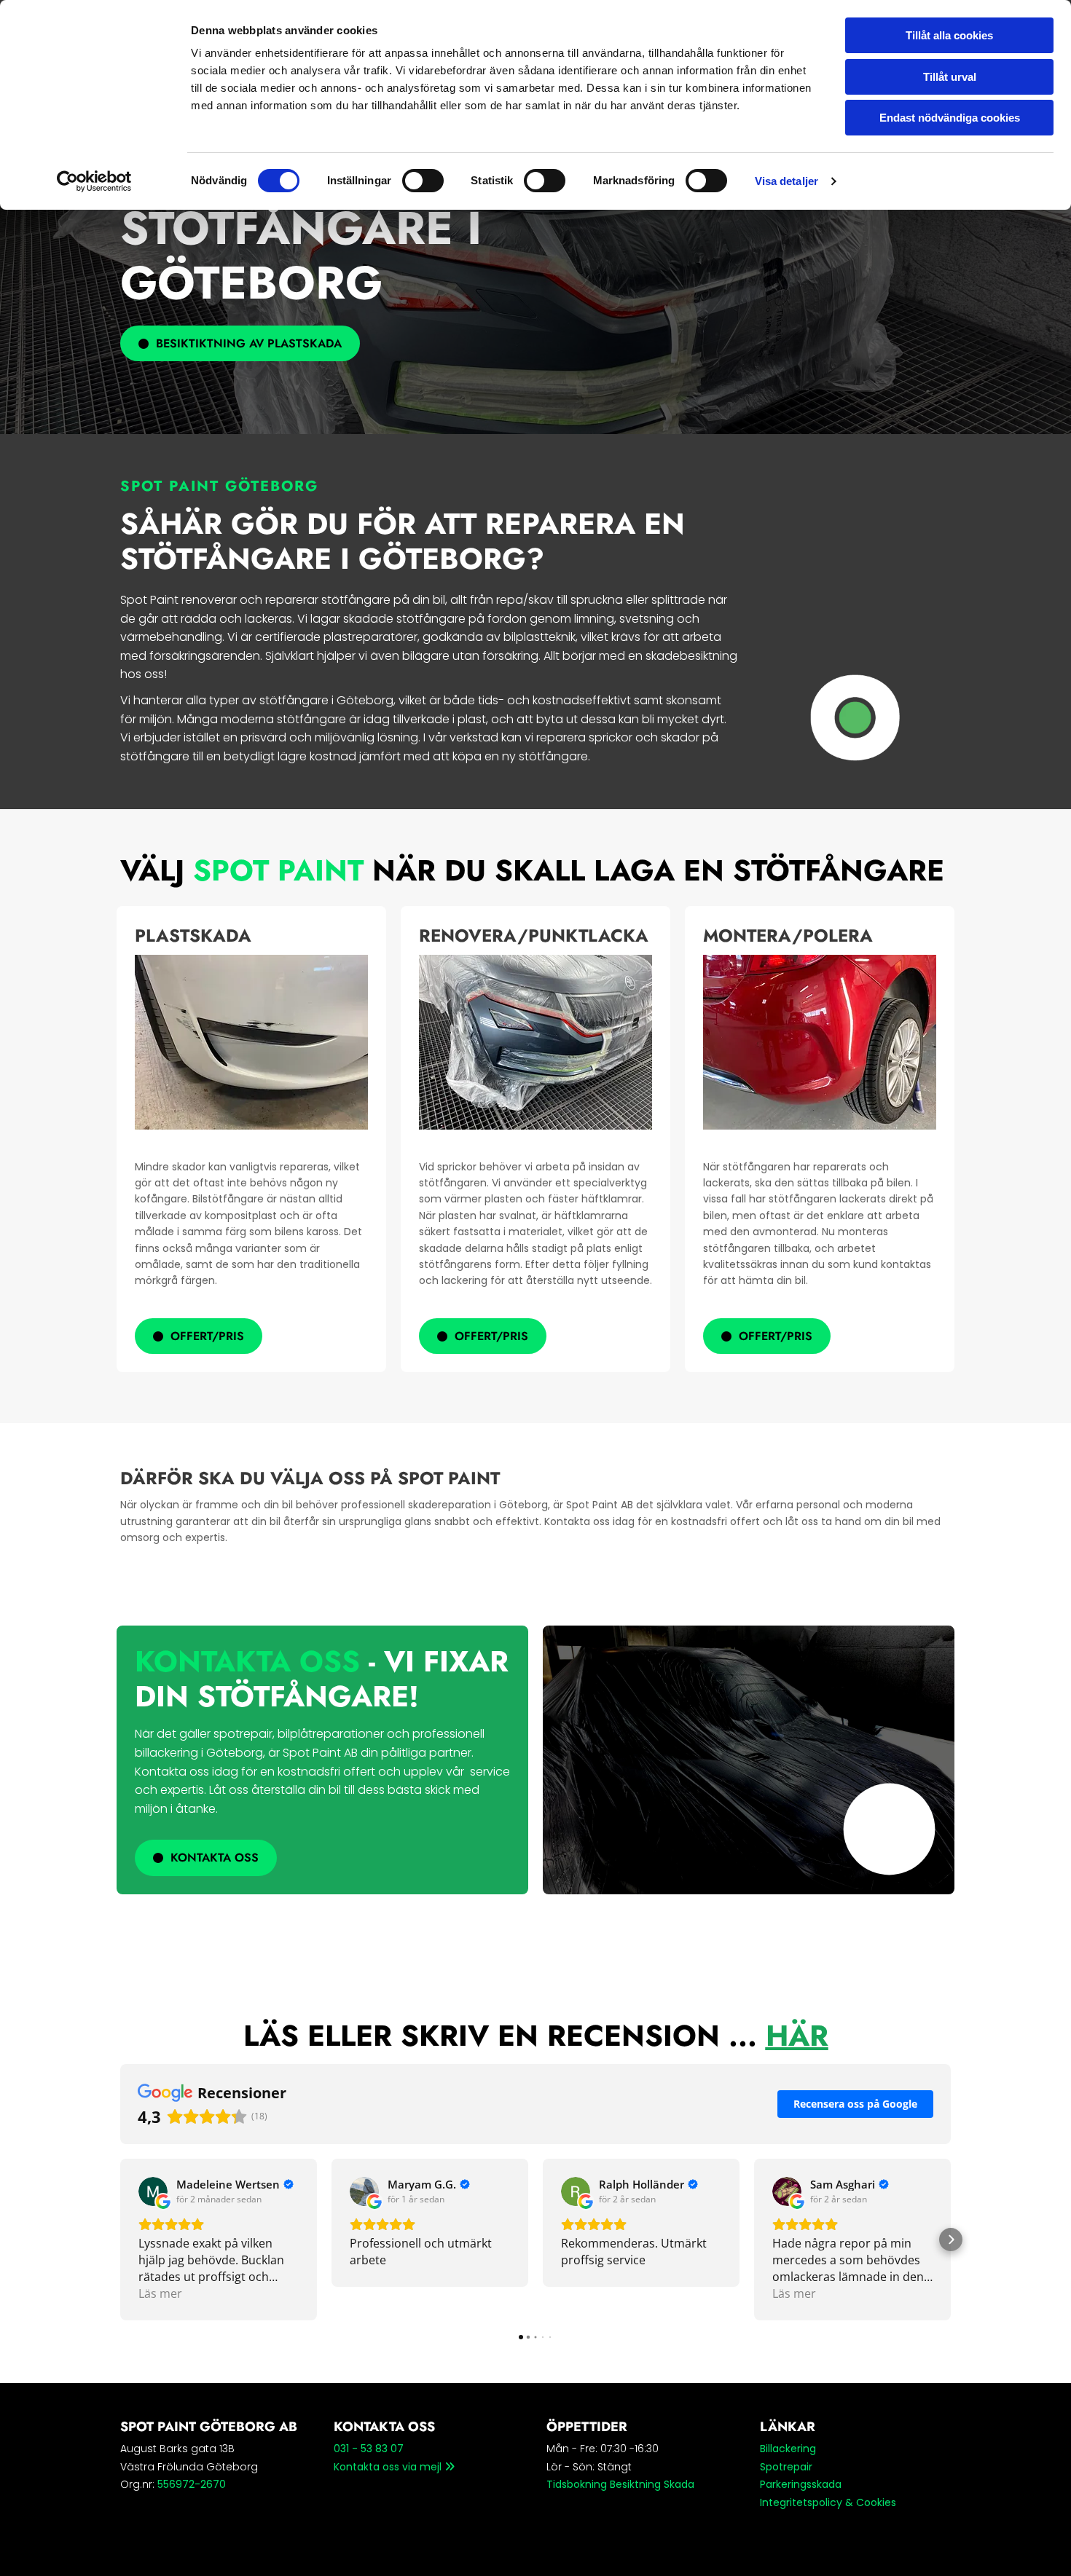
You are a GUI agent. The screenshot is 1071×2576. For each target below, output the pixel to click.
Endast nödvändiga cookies (950, 118)
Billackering (788, 2449)
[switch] (423, 181)
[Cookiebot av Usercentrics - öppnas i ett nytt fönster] (94, 181)
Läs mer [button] (160, 2293)
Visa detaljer (786, 181)
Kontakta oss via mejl (394, 2467)
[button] (240, 343)
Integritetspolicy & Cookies (828, 2502)
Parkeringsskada (801, 2484)
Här (797, 2036)
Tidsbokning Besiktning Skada (620, 2484)
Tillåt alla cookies (949, 35)
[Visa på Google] (153, 2191)
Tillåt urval (950, 77)
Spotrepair (786, 2467)
